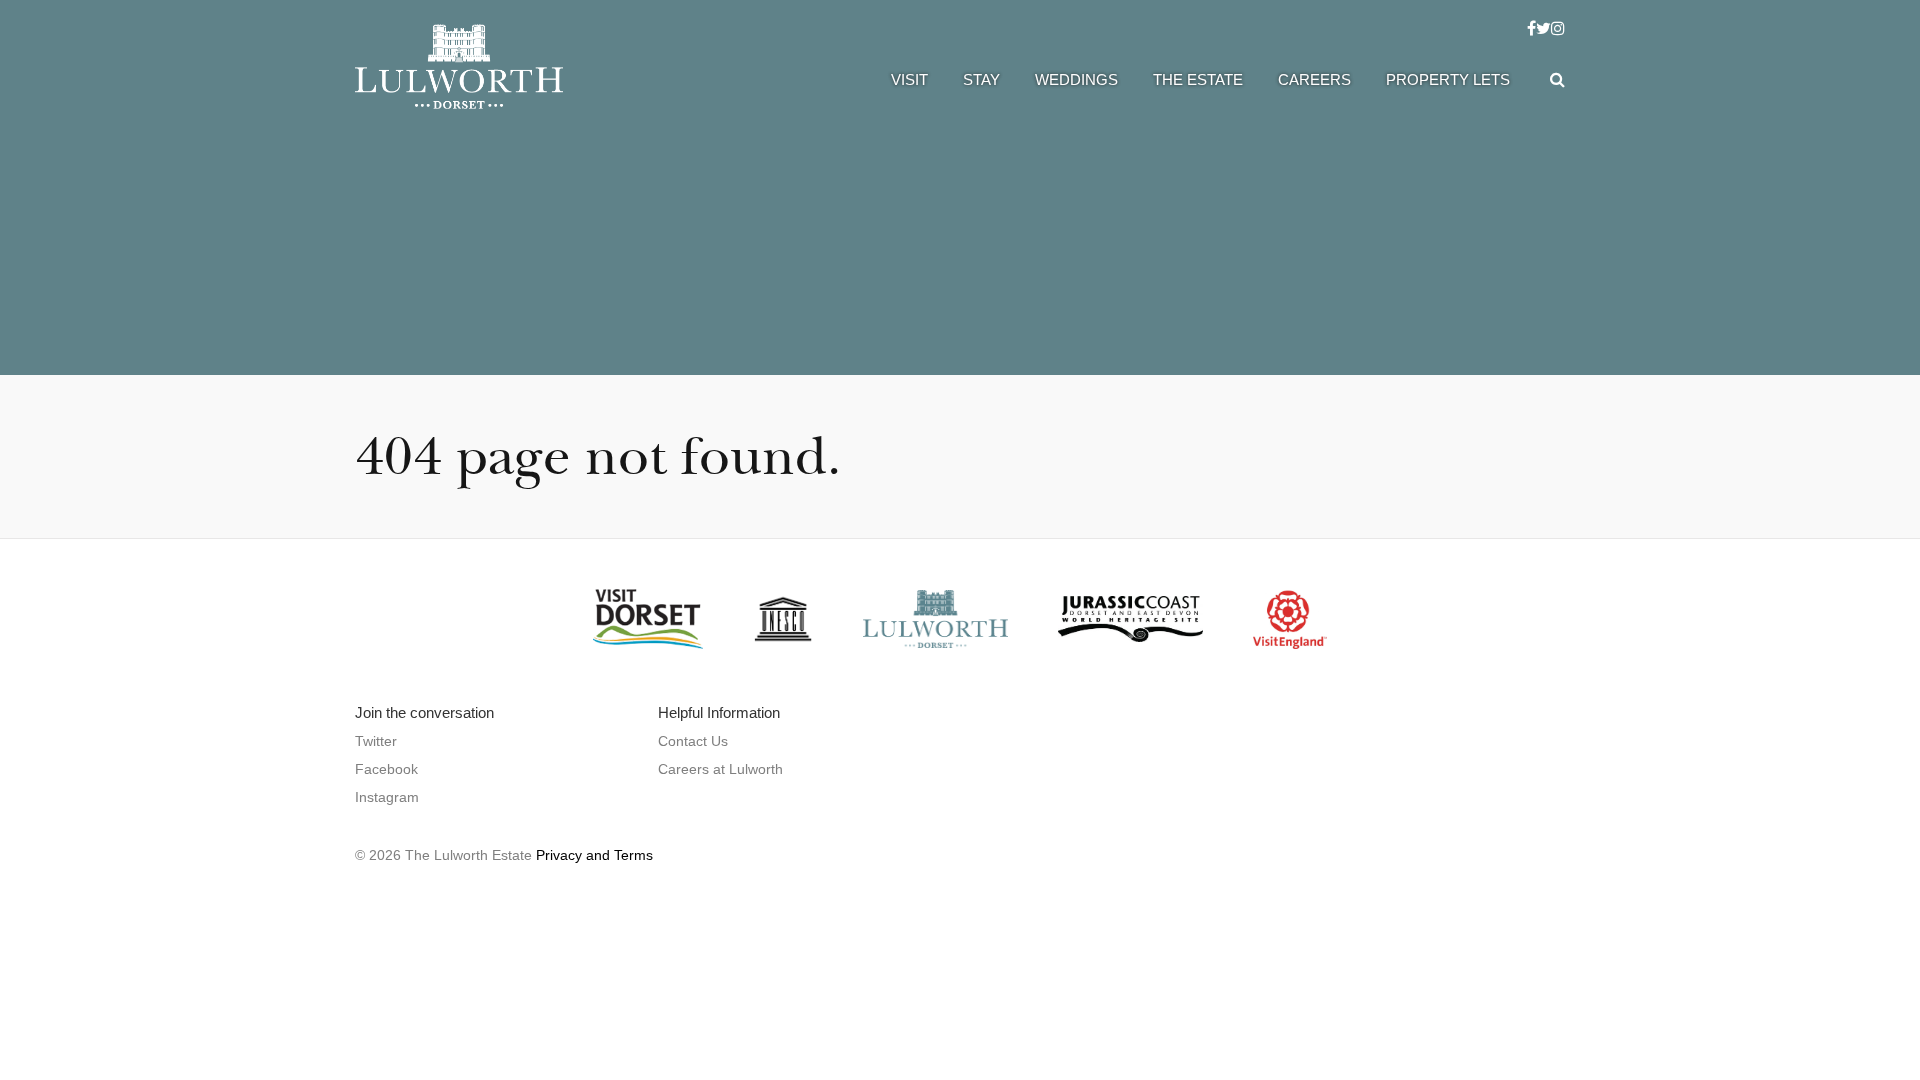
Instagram (387, 797)
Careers (1314, 79)
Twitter (376, 741)
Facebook (386, 769)
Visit (909, 79)
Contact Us (693, 741)
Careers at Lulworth (720, 769)
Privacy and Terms (594, 855)
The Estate (1198, 79)
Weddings (1076, 79)
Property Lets (1448, 79)
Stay (981, 79)
